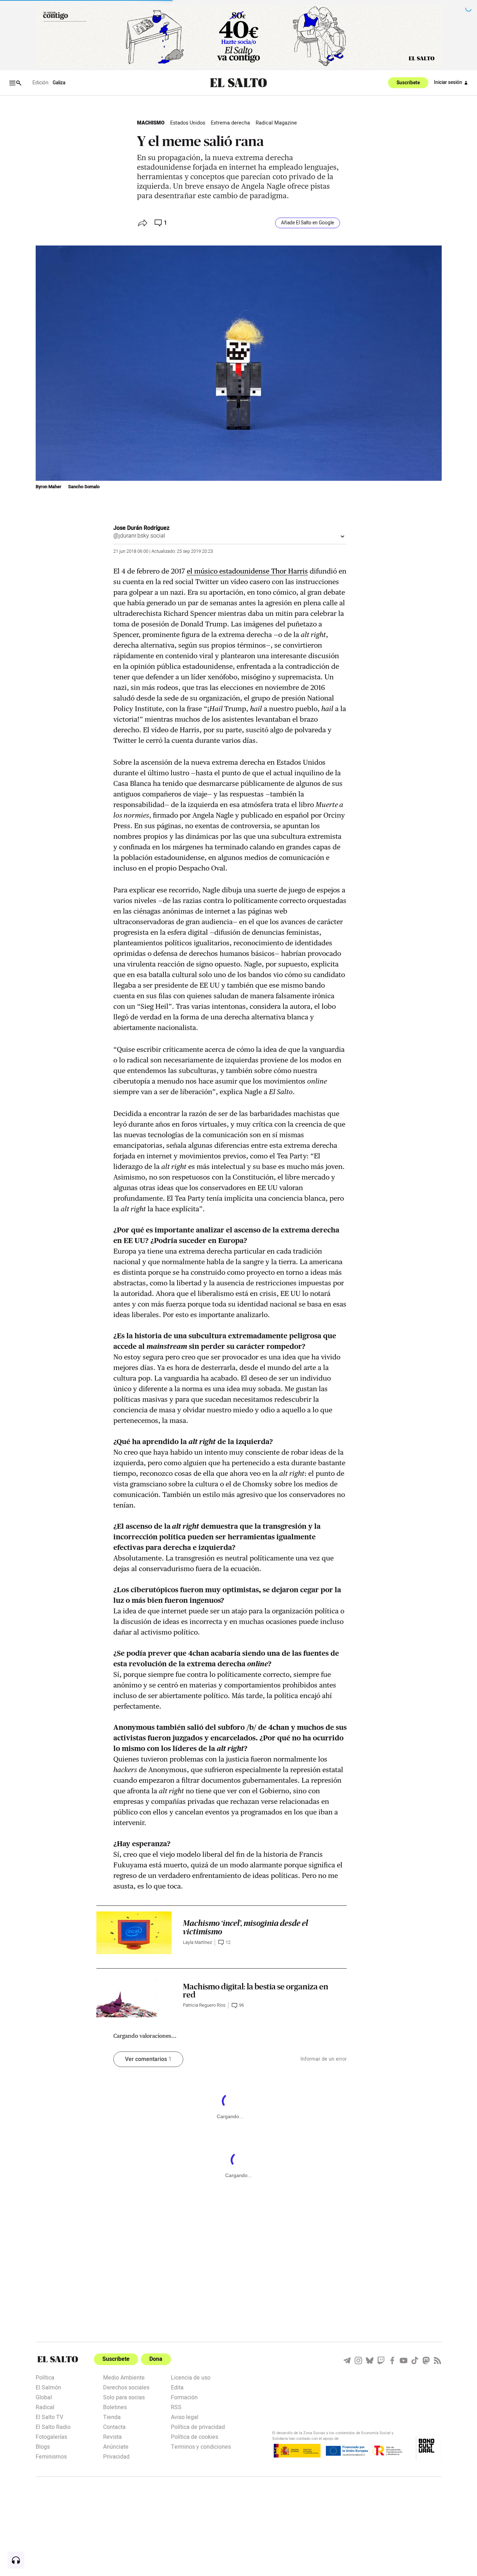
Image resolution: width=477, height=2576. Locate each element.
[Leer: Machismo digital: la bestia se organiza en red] (134, 1996)
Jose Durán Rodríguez (141, 528)
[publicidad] (239, 36)
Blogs (43, 2446)
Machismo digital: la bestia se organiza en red (256, 1991)
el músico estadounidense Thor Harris (247, 571)
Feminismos (51, 2456)
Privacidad (116, 2456)
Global (44, 2397)
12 (228, 1942)
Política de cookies (195, 2436)
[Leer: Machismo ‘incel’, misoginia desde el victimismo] (134, 1933)
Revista (112, 2436)
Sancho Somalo (84, 487)
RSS (176, 2407)
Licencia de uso (191, 2377)
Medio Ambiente (124, 2377)
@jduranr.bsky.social (139, 536)
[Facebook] (392, 2360)
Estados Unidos (188, 123)
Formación (184, 2397)
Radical (45, 2407)
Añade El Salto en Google (308, 223)
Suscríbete (408, 83)
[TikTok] (415, 2360)
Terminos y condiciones (201, 2446)
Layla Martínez (197, 1942)
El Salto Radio (53, 2426)
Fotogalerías (51, 2436)
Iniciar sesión (448, 83)
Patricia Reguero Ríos (204, 2005)
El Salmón (48, 2387)
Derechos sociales (126, 2387)
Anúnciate (116, 2446)
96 (242, 2005)
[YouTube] (404, 2360)
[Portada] (238, 83)
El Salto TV (49, 2417)
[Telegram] (347, 2360)
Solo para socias (124, 2397)
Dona (156, 2359)
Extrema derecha (230, 123)
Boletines (115, 2407)
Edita (177, 2387)
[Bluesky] (370, 2360)
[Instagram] (358, 2360)
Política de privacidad (198, 2426)
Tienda (112, 2417)
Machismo (151, 123)
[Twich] (381, 2360)
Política (45, 2377)
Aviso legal (185, 2417)
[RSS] (437, 2360)
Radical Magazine (276, 123)
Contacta (114, 2426)
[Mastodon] (426, 2360)
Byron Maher (49, 487)
